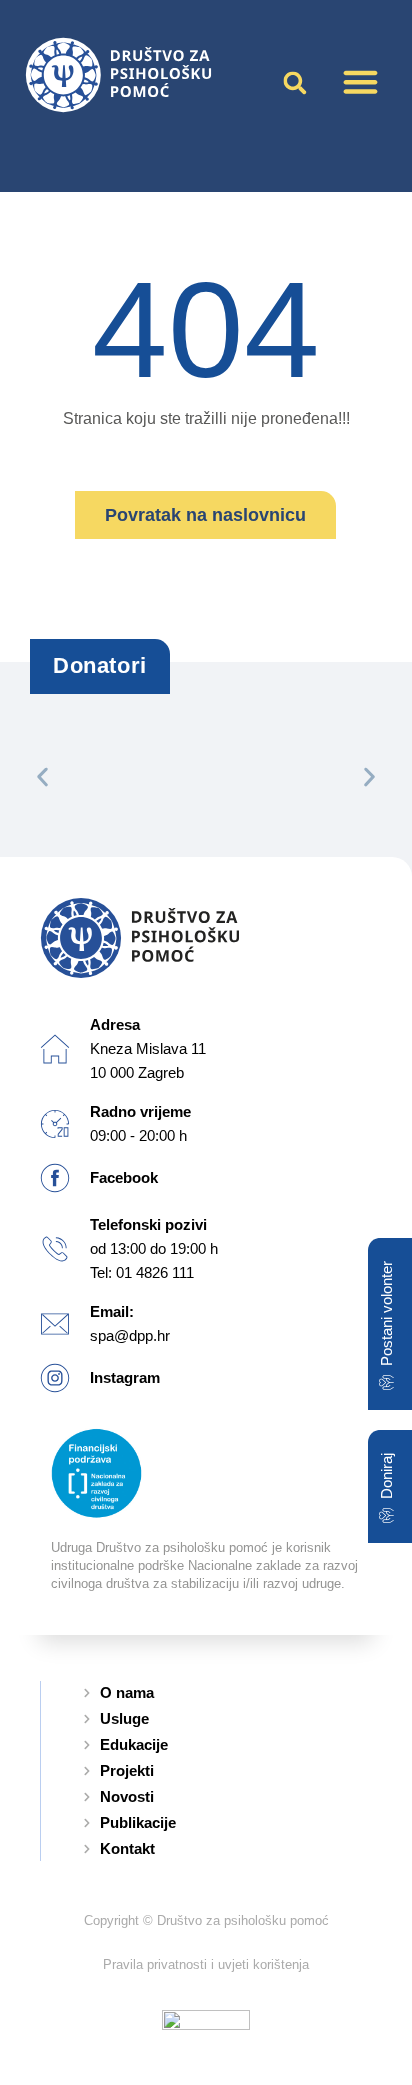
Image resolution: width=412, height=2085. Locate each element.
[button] (361, 82)
